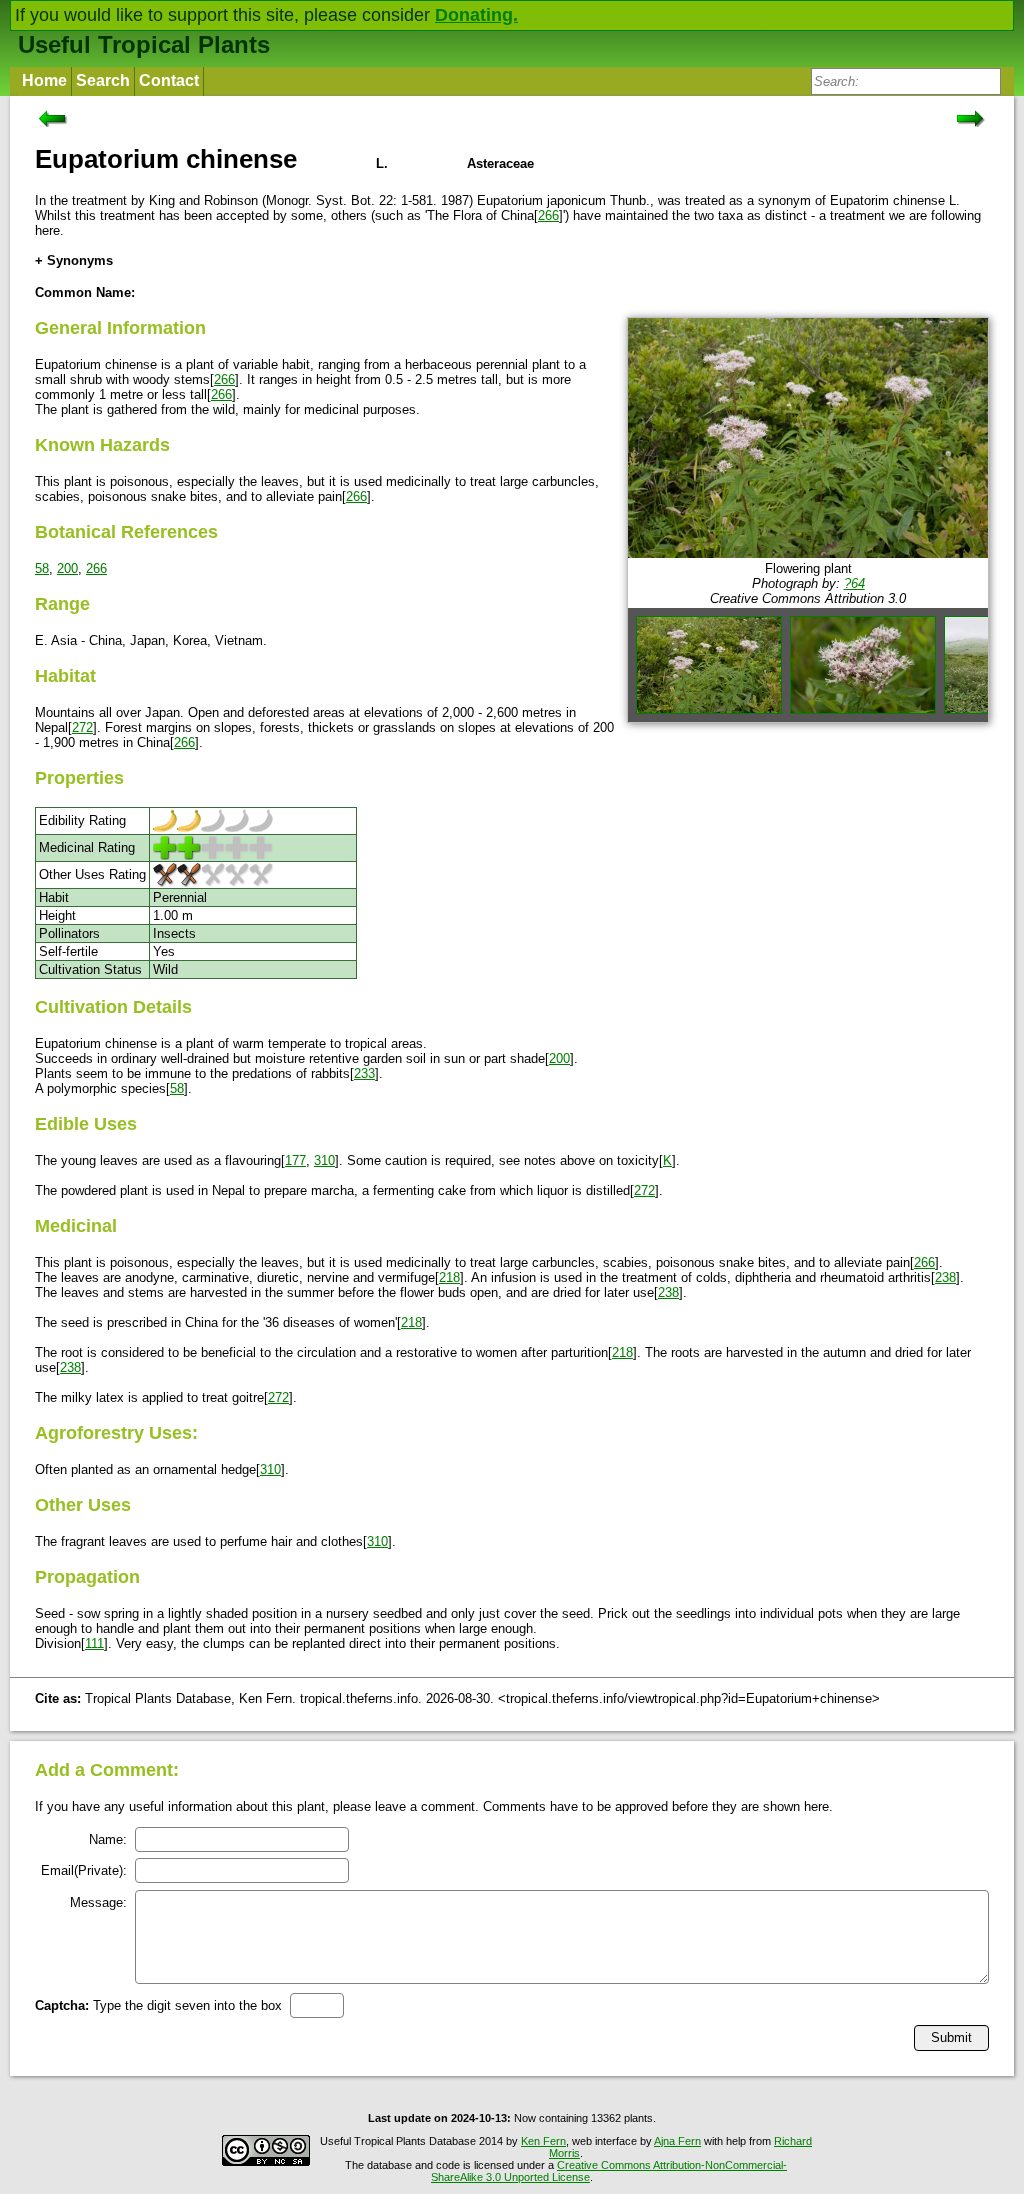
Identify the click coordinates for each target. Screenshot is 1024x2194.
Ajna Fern (677, 2141)
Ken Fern (543, 2141)
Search (103, 80)
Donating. (476, 15)
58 (42, 568)
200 (67, 568)
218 (449, 1277)
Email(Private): (84, 1870)
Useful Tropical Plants (144, 44)
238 (945, 1277)
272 (82, 727)
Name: (108, 1839)
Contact (169, 80)
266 (548, 215)
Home (44, 80)
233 (364, 1073)
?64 (854, 583)
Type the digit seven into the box (158, 2005)
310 (324, 1160)
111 (94, 1643)
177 (295, 1160)
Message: (98, 1902)
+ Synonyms (74, 260)
